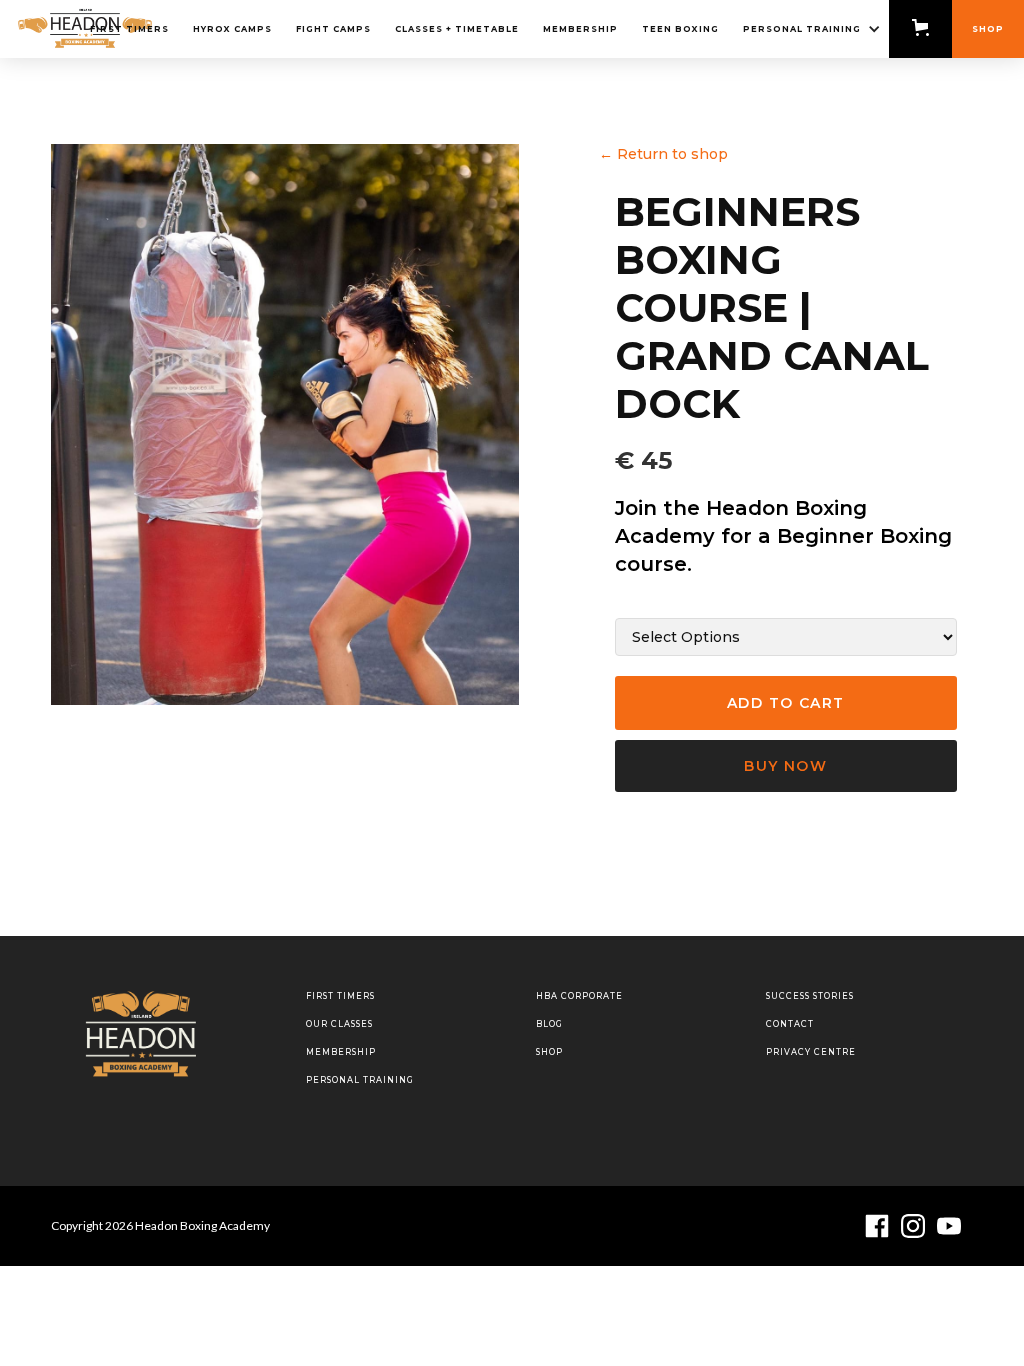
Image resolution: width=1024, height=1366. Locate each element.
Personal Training (360, 1080)
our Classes (339, 1024)
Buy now (785, 766)
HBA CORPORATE (579, 996)
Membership (580, 29)
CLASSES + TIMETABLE (457, 29)
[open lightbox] (285, 424)
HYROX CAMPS (232, 29)
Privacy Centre (811, 1052)
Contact (790, 1024)
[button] (810, 29)
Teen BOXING (680, 29)
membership (341, 1052)
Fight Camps (333, 29)
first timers (129, 29)
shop (549, 1052)
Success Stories (810, 996)
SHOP (988, 29)
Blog (549, 1024)
